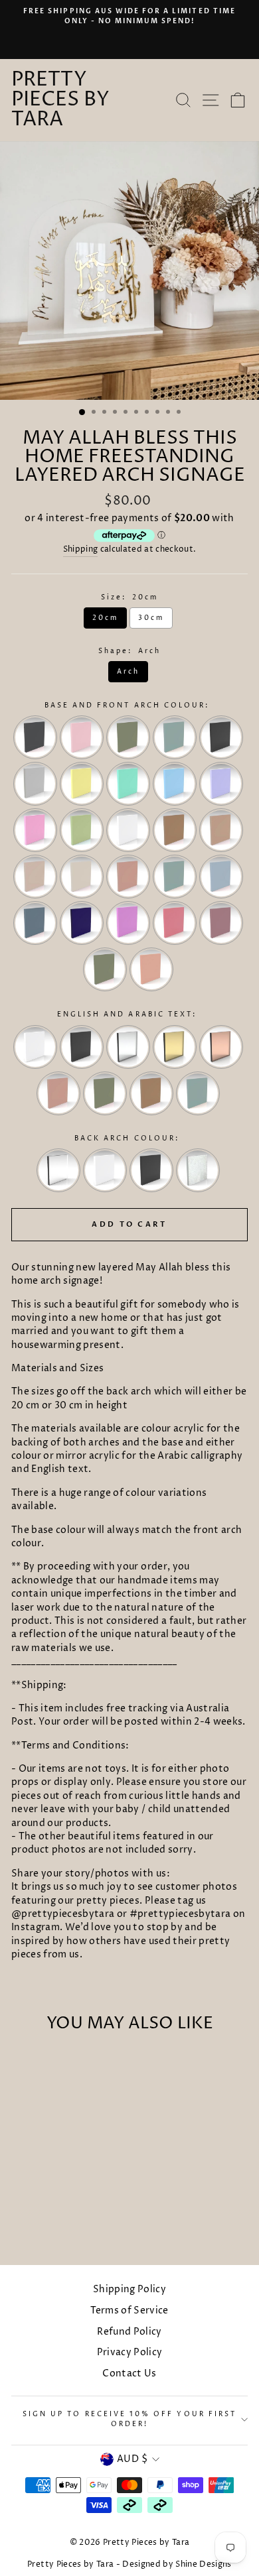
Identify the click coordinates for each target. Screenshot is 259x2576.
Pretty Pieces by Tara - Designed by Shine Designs (129, 2564)
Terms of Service (129, 2311)
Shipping (81, 550)
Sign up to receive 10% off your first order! (129, 2419)
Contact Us (129, 2374)
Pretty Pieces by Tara (60, 100)
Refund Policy (129, 2332)
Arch (128, 672)
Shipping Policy (129, 2290)
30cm (151, 618)
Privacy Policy (130, 2353)
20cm (105, 618)
